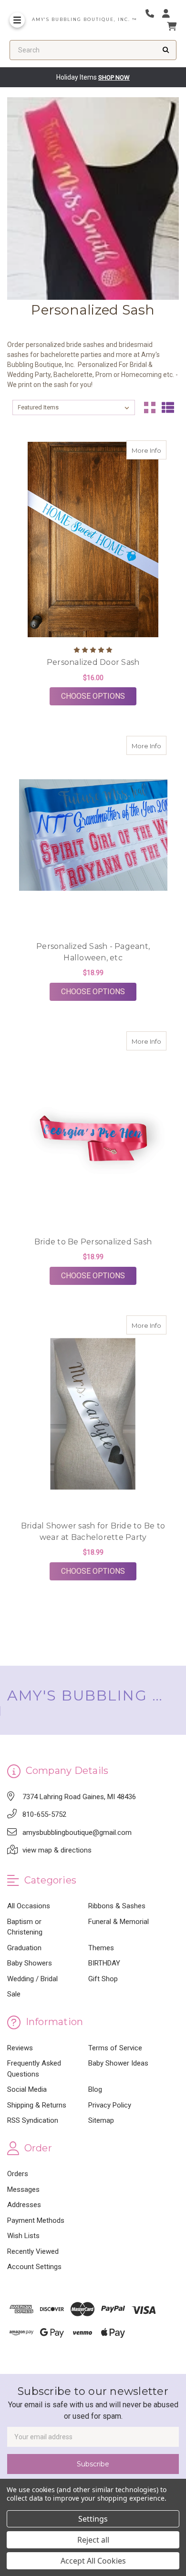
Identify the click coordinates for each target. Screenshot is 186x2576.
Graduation (24, 1948)
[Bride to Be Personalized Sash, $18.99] (93, 1130)
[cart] (172, 26)
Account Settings (34, 2267)
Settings (93, 2519)
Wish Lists (23, 2236)
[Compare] (156, 450)
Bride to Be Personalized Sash (93, 1242)
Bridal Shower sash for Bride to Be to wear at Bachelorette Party (93, 1532)
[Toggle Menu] (17, 20)
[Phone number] (153, 14)
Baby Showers (30, 1963)
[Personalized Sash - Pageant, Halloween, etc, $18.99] (93, 835)
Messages (23, 2189)
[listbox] (74, 407)
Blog (95, 2089)
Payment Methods (36, 2220)
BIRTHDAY (104, 1963)
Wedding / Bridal (32, 1979)
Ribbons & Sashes (117, 1906)
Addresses (24, 2205)
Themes (101, 1948)
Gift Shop (103, 1979)
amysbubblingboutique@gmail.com (77, 1833)
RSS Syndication (33, 2120)
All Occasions (29, 1906)
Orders (18, 2174)
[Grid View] (150, 407)
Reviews (20, 2048)
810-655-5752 (44, 1814)
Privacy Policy (110, 2105)
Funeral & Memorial (119, 1922)
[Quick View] (137, 450)
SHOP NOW (114, 77)
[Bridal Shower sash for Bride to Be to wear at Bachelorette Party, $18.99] (93, 1415)
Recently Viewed (33, 2251)
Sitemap (101, 2120)
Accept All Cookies (93, 2561)
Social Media (27, 2089)
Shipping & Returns (37, 2105)
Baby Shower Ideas (118, 2063)
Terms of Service (115, 2048)
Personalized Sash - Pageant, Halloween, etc (93, 952)
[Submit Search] (166, 50)
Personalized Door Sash (93, 662)
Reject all (93, 2540)
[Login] (169, 14)
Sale (14, 1994)
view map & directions (57, 1850)
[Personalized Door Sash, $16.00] (93, 540)
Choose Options (99, 696)
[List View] (168, 407)
